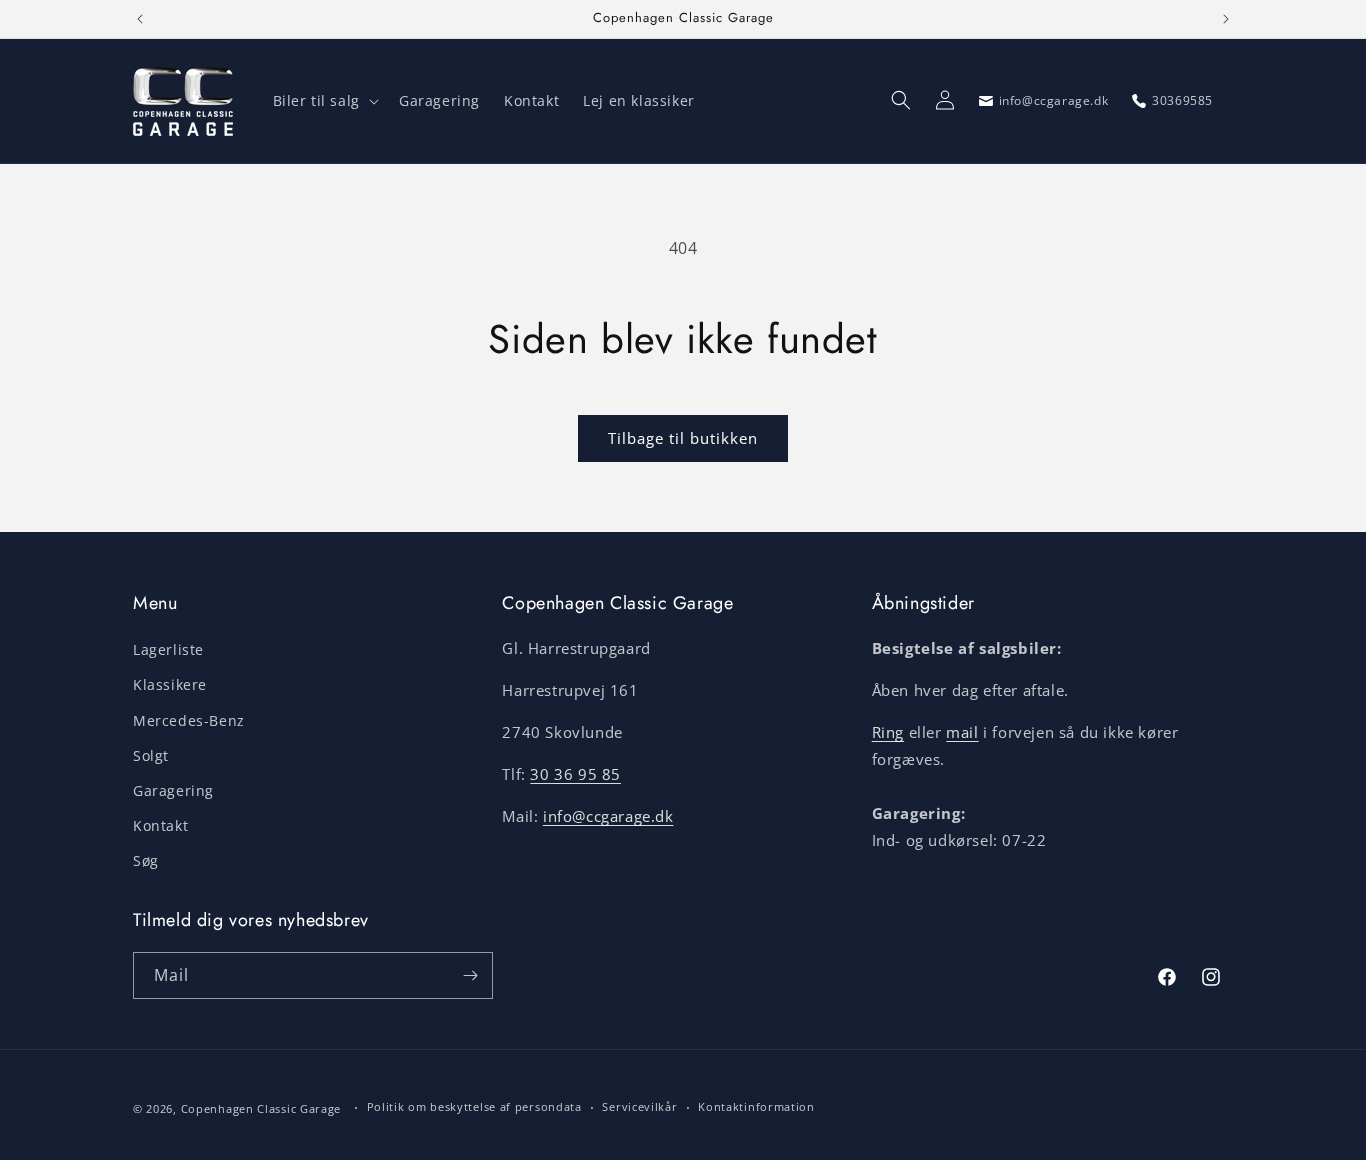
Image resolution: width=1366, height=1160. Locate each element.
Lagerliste (168, 649)
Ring (888, 732)
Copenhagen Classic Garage (261, 1108)
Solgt (151, 755)
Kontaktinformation (756, 1106)
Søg (146, 860)
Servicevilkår (639, 1106)
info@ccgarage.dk (608, 816)
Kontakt (160, 825)
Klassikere (170, 684)
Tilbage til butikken (683, 438)
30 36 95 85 (575, 774)
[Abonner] (470, 975)
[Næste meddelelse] (1226, 19)
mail (962, 732)
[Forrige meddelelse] (140, 19)
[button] (324, 101)
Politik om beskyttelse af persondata (474, 1106)
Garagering (173, 790)
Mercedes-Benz (189, 720)
